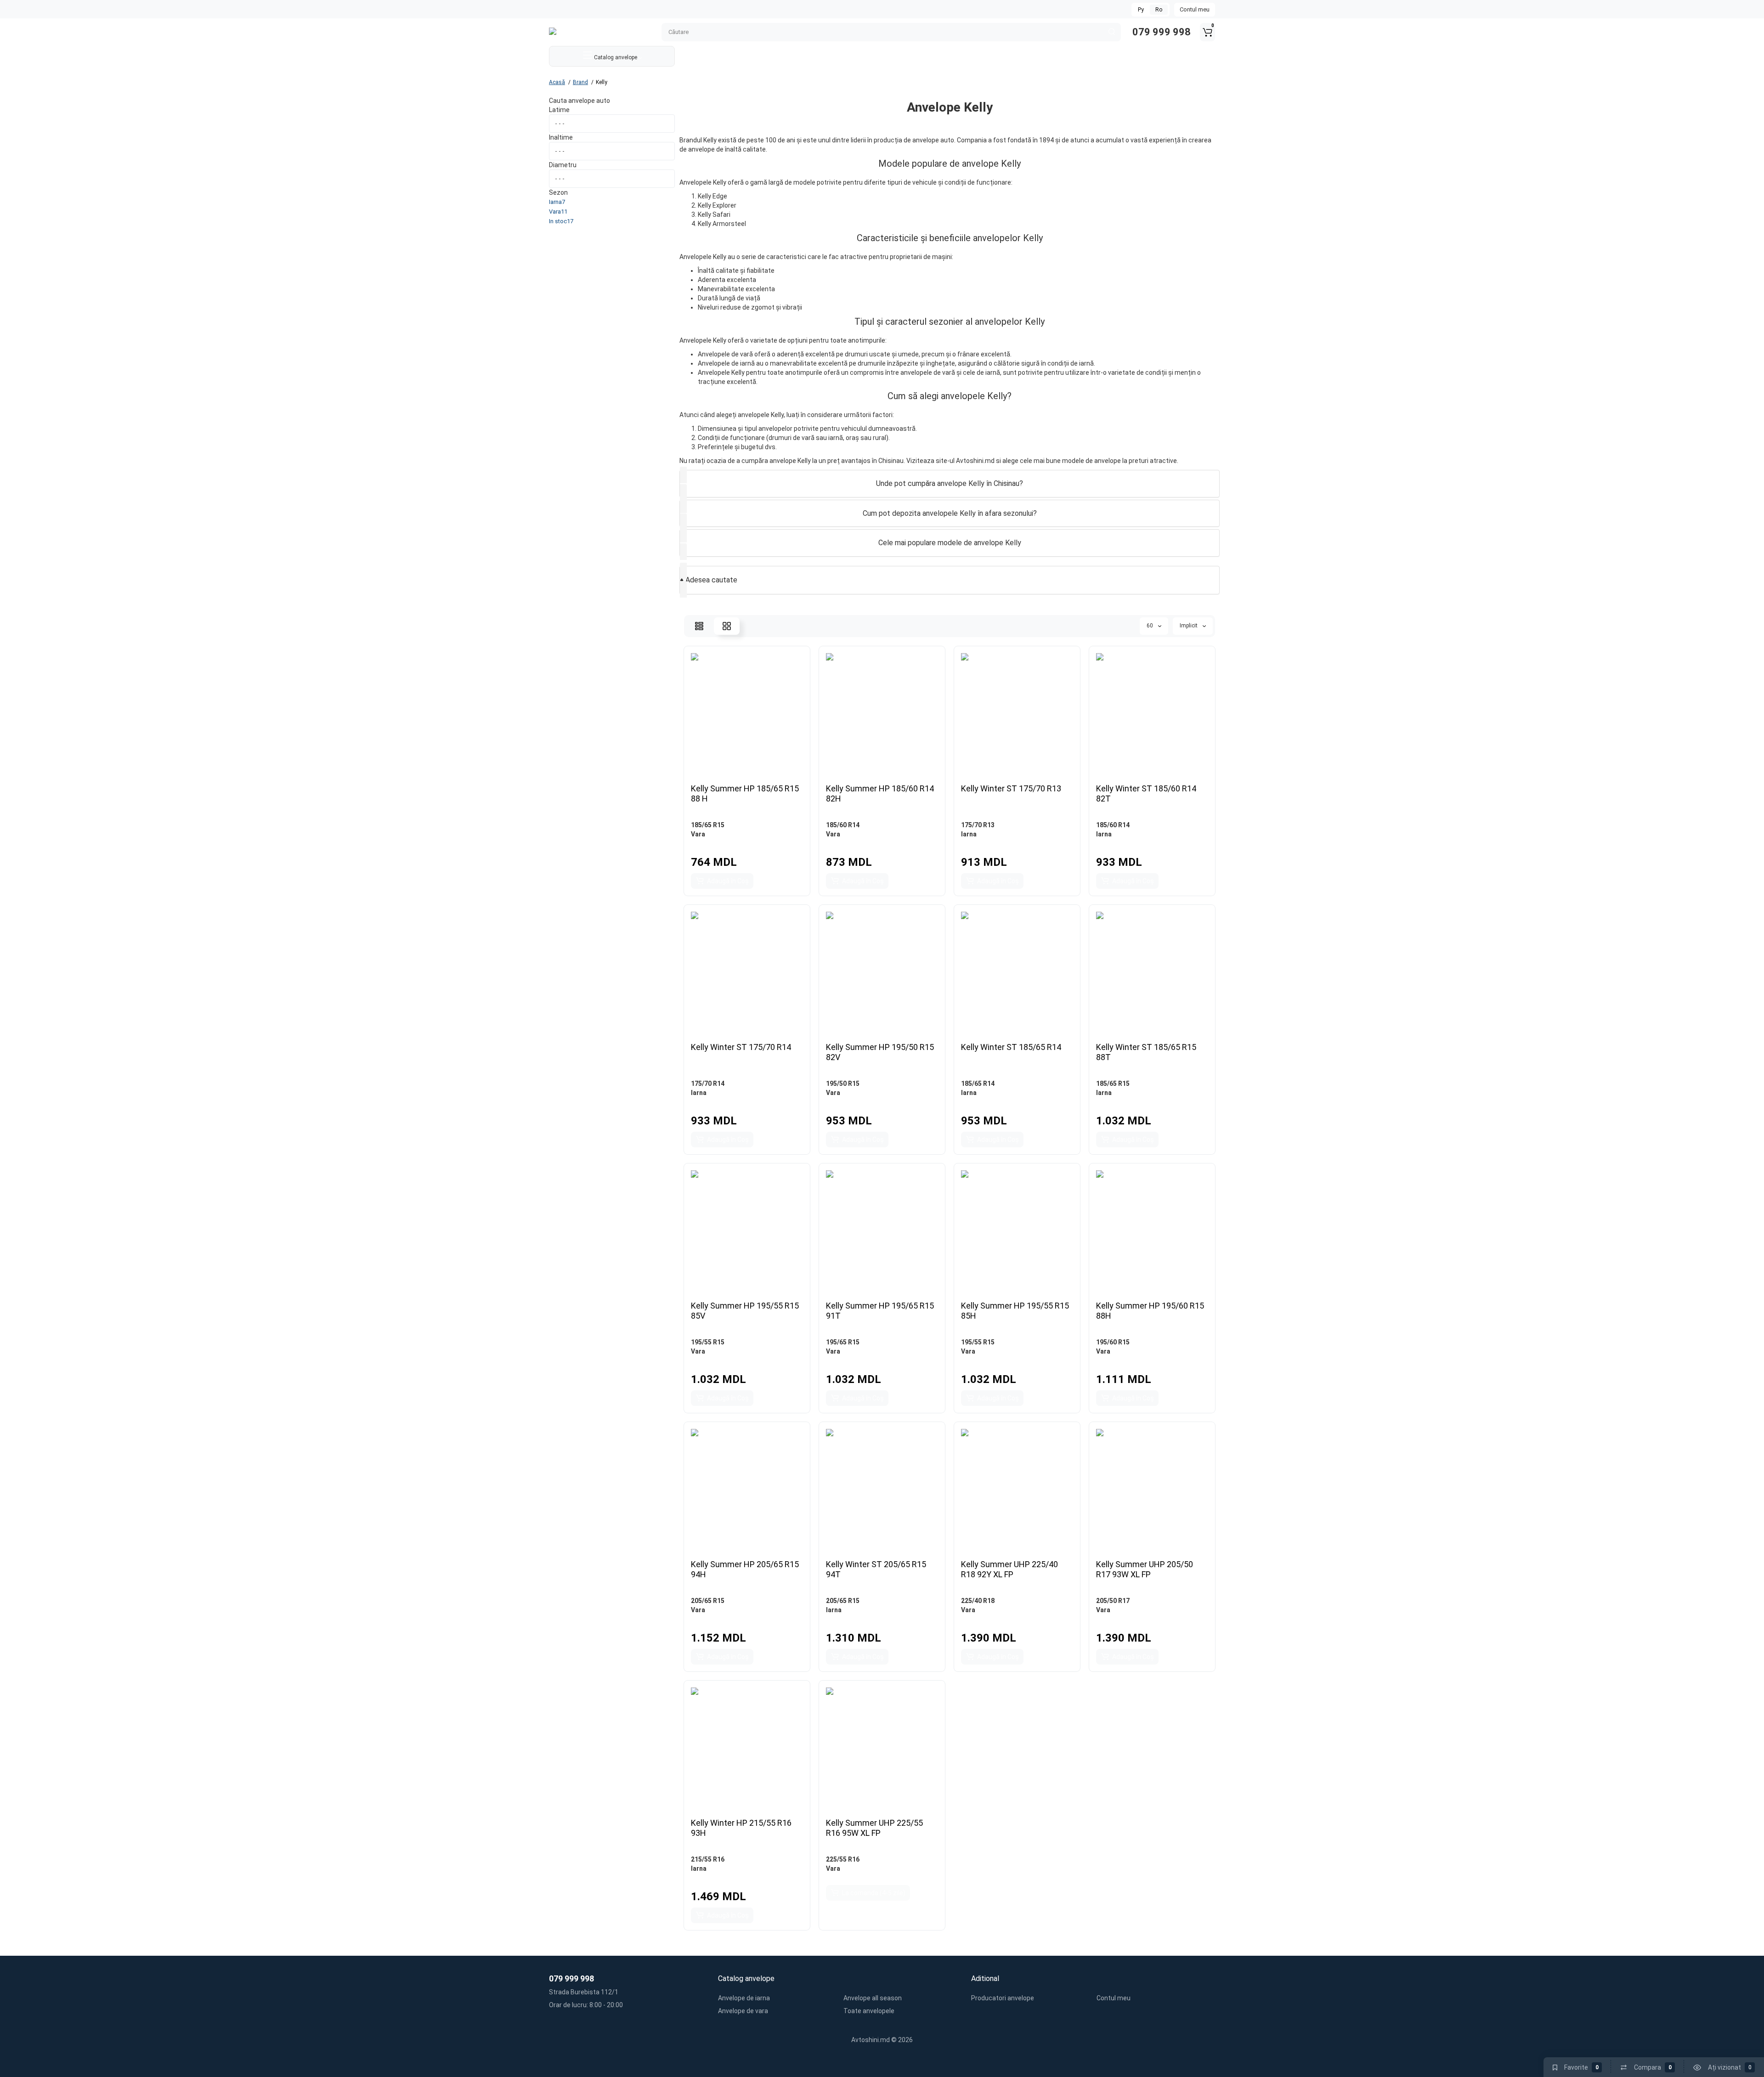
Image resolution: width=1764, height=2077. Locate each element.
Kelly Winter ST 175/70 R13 (1011, 788)
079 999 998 (1160, 32)
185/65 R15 (708, 825)
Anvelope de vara (743, 2011)
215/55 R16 (708, 1859)
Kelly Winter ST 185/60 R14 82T (1146, 793)
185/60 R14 (843, 825)
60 (1151, 626)
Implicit (1189, 626)
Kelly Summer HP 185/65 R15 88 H (745, 793)
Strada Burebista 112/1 (584, 1992)
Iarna (969, 834)
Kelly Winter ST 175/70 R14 (741, 1047)
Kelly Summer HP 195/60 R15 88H (1150, 1311)
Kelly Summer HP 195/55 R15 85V (745, 1311)
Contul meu (1195, 9)
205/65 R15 (708, 1601)
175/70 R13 (978, 825)
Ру (1141, 10)
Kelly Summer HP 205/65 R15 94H (745, 1569)
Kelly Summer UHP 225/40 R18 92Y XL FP (1009, 1569)
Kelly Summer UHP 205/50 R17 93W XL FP (1145, 1569)
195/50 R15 (843, 1084)
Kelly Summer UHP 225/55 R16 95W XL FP (874, 1828)
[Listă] (699, 626)
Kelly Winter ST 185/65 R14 (1011, 1047)
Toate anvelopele (869, 2011)
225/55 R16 (843, 1859)
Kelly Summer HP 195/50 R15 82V (880, 1052)
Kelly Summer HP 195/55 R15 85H (1015, 1311)
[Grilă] (727, 626)
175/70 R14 (708, 1084)
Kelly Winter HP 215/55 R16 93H (741, 1828)
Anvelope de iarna (744, 1998)
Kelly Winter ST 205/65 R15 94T (876, 1569)
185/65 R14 (978, 1084)
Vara (698, 834)
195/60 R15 (1113, 1342)
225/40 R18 (978, 1601)
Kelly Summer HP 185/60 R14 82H (880, 793)
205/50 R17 (1113, 1601)
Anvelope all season (873, 1998)
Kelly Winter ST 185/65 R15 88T (1146, 1052)
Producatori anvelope (1003, 1998)
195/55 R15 (708, 1342)
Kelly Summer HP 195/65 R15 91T (880, 1311)
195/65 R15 (843, 1342)
